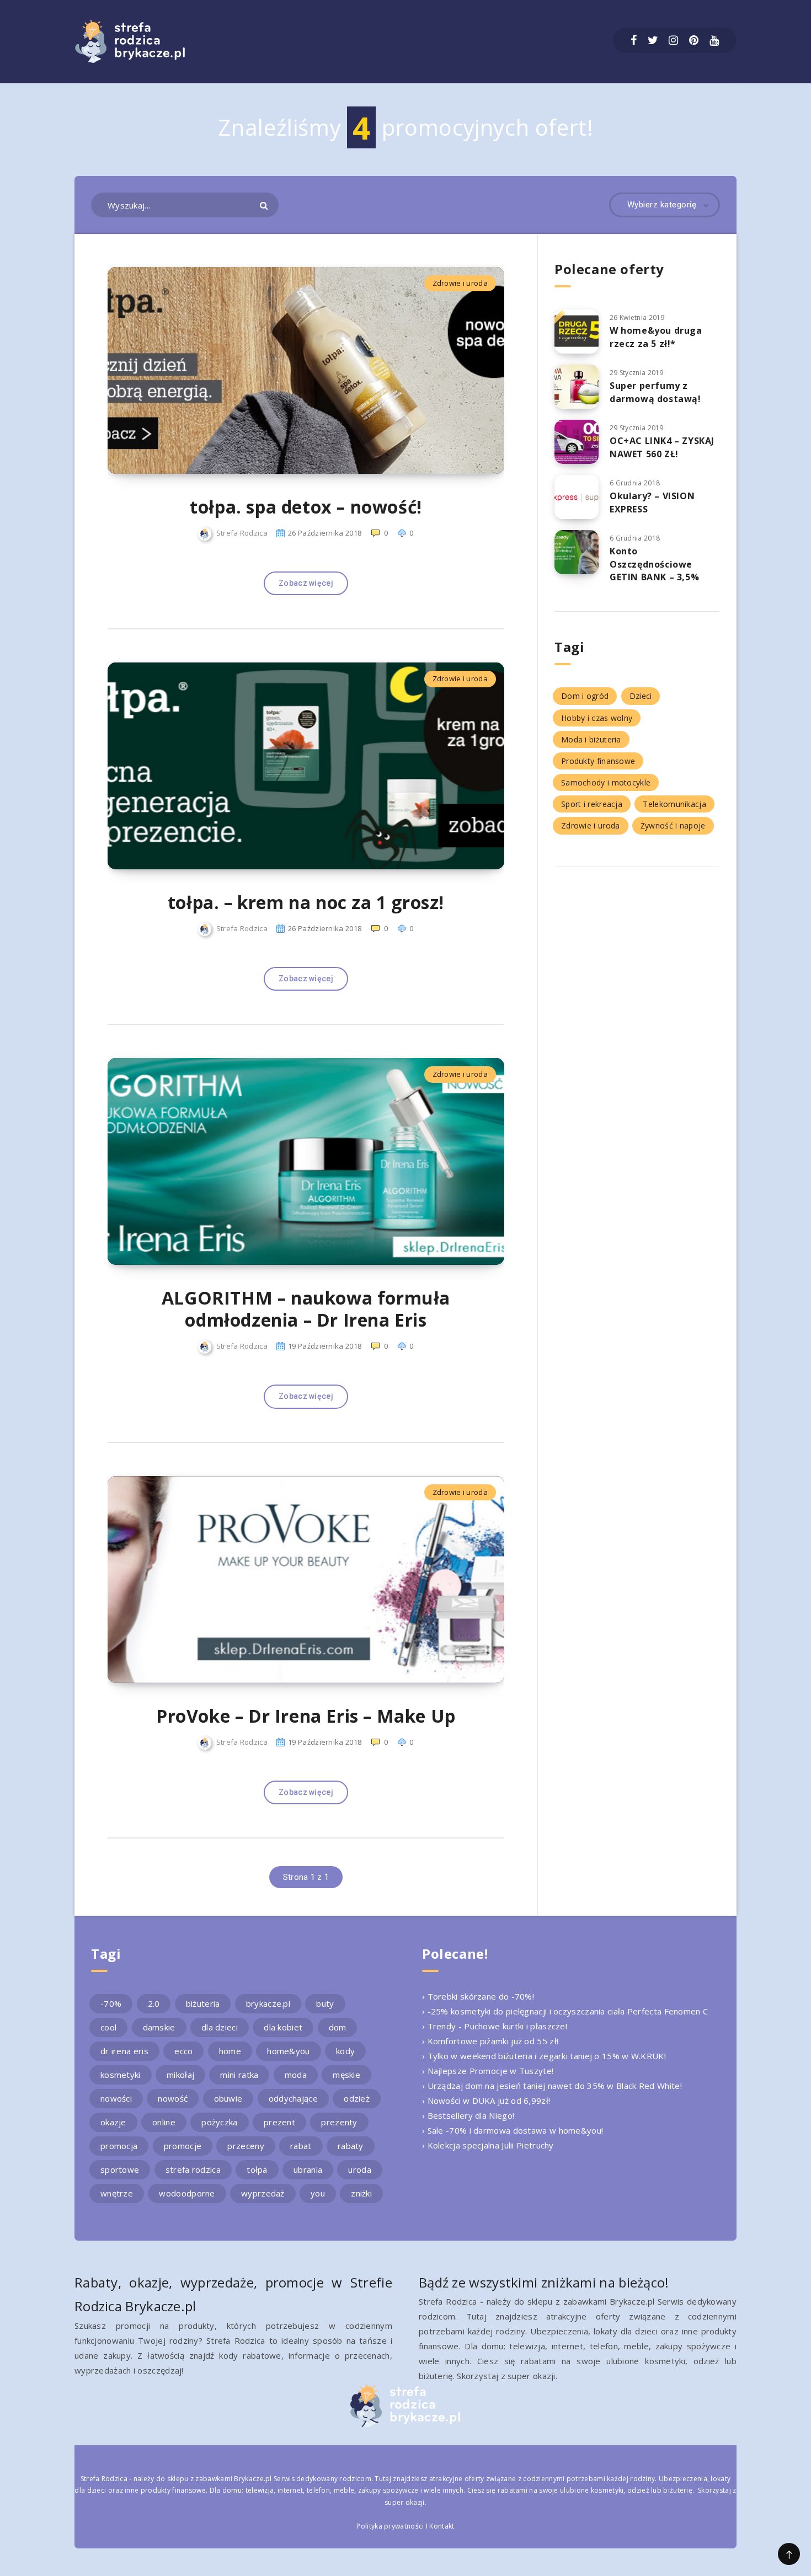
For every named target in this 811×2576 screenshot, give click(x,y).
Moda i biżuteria (591, 739)
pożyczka (219, 2122)
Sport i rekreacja (592, 804)
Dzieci (641, 696)
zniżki (361, 2193)
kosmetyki (121, 2075)
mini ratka (239, 2075)
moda (296, 2075)
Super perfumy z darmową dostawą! (655, 392)
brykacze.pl (268, 2003)
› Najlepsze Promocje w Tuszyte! (488, 2071)
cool (108, 2027)
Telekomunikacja (674, 804)
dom (338, 2027)
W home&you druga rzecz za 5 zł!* (656, 337)
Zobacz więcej (306, 583)
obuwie (228, 2098)
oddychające (293, 2098)
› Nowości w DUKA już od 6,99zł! (486, 2101)
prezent (279, 2122)
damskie (159, 2027)
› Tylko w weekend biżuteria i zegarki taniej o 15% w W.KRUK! (544, 2056)
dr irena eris (124, 2051)
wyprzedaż (263, 2193)
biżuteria (203, 2003)
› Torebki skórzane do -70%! (478, 1996)
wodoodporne (187, 2193)
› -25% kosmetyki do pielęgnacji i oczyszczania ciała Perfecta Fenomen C (565, 2011)
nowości (116, 2098)
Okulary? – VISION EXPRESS (652, 502)
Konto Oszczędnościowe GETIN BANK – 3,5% (654, 564)
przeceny (246, 2146)
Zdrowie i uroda (460, 283)
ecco (183, 2051)
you (318, 2193)
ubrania (308, 2169)
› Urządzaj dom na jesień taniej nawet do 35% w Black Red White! (552, 2086)
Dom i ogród (585, 696)
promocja (119, 2146)
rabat (301, 2146)
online (164, 2122)
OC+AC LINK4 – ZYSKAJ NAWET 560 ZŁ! (662, 447)
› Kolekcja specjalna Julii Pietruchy (488, 2145)
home (230, 2051)
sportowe (120, 2169)
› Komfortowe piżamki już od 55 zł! (490, 2041)
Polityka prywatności (390, 2526)
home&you (288, 2051)
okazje (113, 2122)
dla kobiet (283, 2027)
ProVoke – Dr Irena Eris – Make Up (306, 1716)
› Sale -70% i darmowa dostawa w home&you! (513, 2130)
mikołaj (180, 2075)
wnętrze (117, 2193)
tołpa (257, 2169)
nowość (173, 2098)
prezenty (339, 2122)
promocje (183, 2146)
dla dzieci (220, 2027)
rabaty (351, 2146)
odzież (357, 2098)
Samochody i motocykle (606, 782)
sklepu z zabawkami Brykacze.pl (220, 2479)
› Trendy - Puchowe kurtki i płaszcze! (495, 2026)
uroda (360, 2169)
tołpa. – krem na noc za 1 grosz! (306, 902)
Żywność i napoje (673, 825)
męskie (346, 2075)
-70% (111, 2003)
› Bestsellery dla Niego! (468, 2115)
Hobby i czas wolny (597, 718)
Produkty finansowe (598, 761)
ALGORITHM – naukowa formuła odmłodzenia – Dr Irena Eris (306, 1309)
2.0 (154, 2003)
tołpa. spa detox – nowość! (306, 507)
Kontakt (442, 2526)
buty (325, 2003)
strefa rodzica (193, 2169)
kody (345, 2051)
